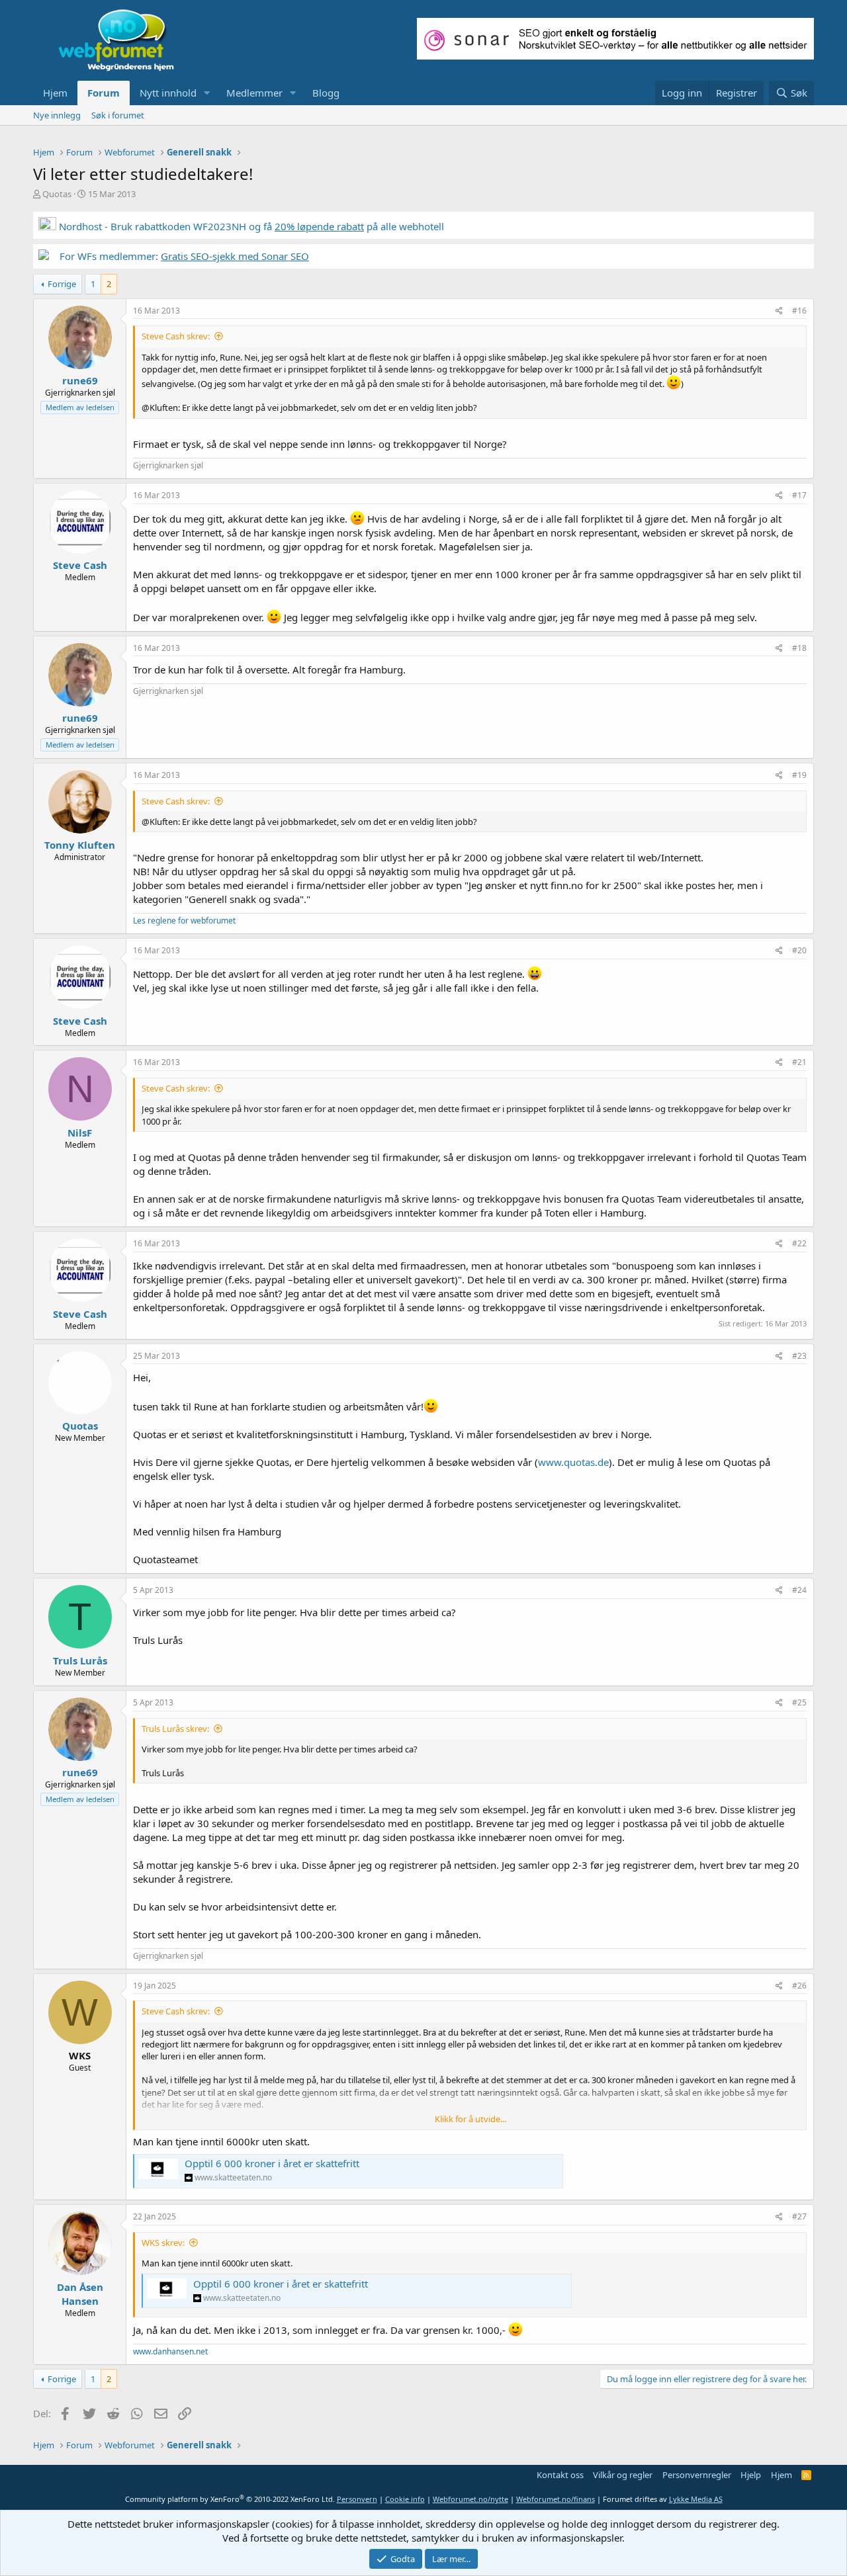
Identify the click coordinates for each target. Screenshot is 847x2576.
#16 (799, 311)
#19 (799, 775)
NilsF (80, 1133)
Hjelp (751, 2475)
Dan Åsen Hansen (80, 2294)
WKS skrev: (163, 2243)
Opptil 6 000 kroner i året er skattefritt (272, 2163)
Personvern (357, 2499)
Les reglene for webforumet (184, 921)
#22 (799, 1243)
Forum (104, 93)
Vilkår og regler (623, 2475)
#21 (799, 1062)
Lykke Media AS (696, 2499)
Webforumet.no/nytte (470, 2499)
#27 (799, 2216)
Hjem (55, 93)
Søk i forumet (118, 115)
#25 (799, 1702)
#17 (799, 495)
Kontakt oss (560, 2475)
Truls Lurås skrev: (175, 1729)
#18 (799, 648)
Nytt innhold (168, 93)
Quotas (57, 194)
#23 (799, 1356)
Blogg (326, 93)
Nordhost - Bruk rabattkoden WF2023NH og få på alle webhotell (250, 226)
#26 (799, 1986)
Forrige (62, 284)
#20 (799, 950)
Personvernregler (697, 2475)
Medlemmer (254, 93)
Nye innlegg (57, 115)
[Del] (779, 311)
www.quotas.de (573, 1462)
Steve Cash (80, 565)
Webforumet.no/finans (556, 2499)
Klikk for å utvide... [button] (470, 2119)
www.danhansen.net (170, 2351)
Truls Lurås (80, 1660)
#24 (799, 1590)
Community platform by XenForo (230, 2499)
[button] (207, 93)
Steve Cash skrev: (176, 336)
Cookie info (405, 2499)
